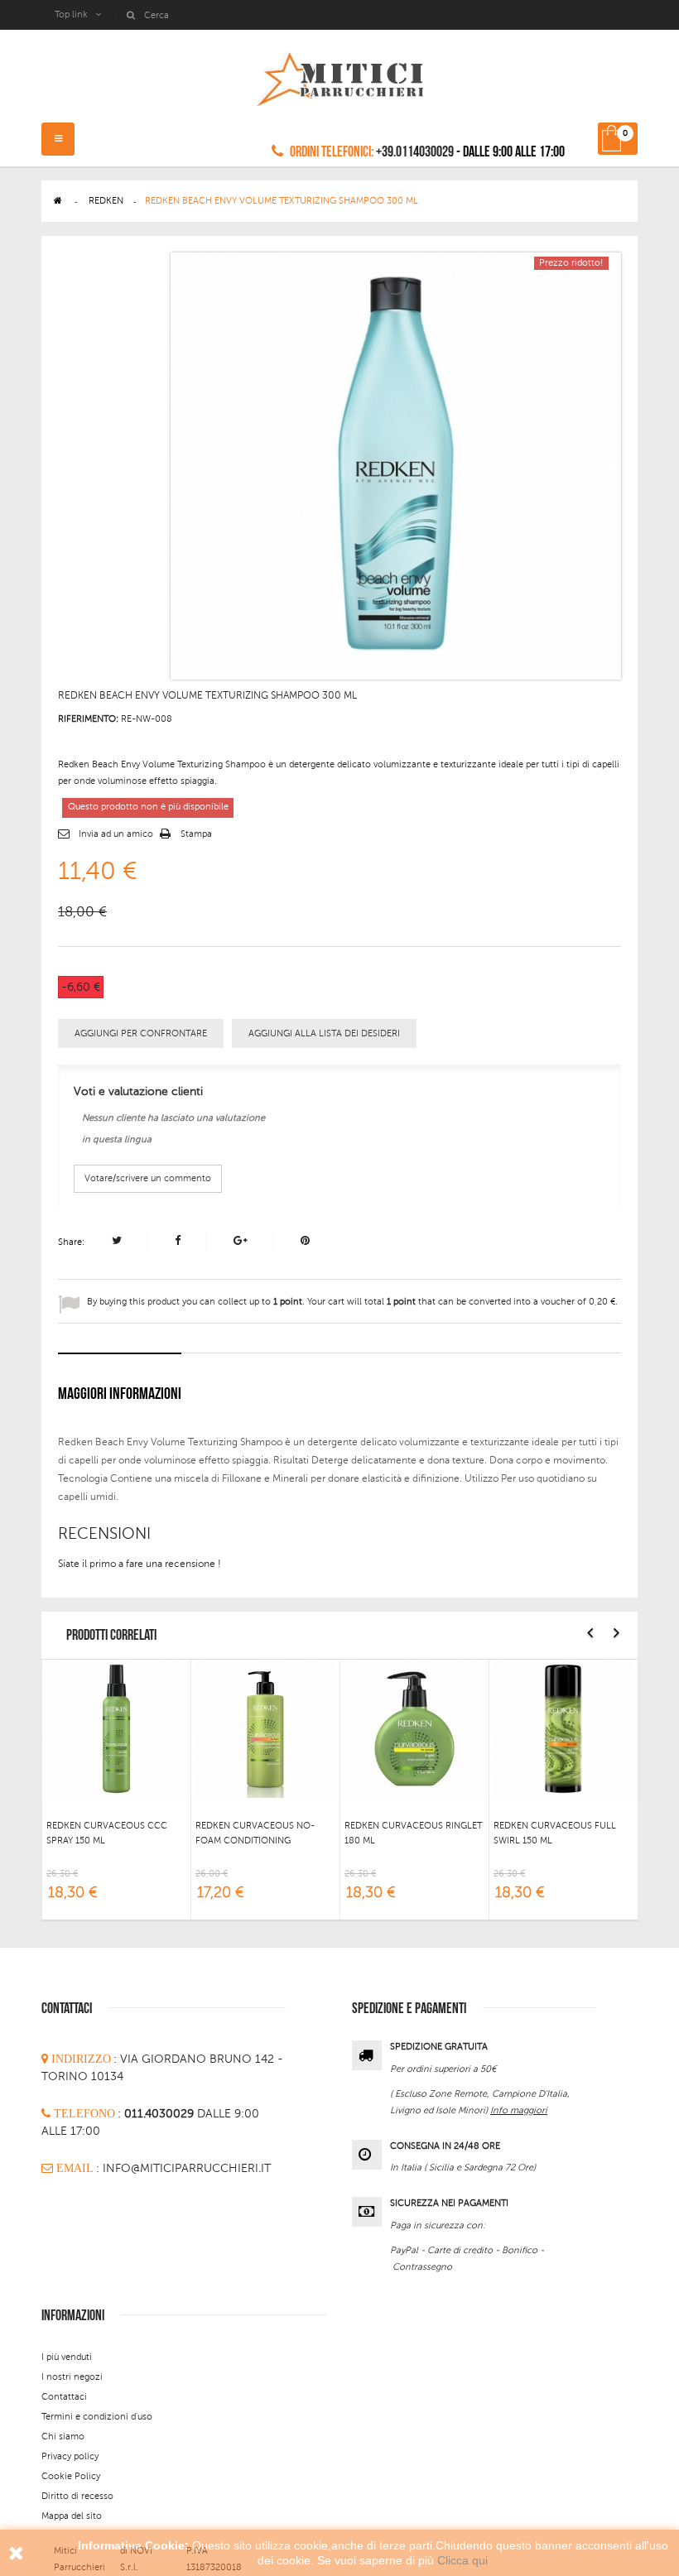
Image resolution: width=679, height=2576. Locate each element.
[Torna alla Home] (58, 201)
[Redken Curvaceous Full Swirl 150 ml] (563, 1728)
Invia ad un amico (116, 834)
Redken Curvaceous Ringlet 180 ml (413, 1833)
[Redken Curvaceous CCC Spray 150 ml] (116, 1728)
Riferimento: (88, 719)
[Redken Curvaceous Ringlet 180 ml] (414, 1728)
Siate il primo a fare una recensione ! (140, 1564)
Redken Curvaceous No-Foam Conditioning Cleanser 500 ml (255, 1833)
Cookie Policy (71, 2476)
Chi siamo (63, 2437)
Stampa (196, 834)
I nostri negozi (72, 2377)
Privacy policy (70, 2456)
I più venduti (67, 2357)
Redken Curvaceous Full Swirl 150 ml (555, 1833)
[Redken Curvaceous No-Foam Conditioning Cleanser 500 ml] (265, 1728)
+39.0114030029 (415, 152)
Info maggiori (519, 2110)
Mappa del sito (72, 2516)
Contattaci (64, 2397)
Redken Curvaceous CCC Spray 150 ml (107, 1833)
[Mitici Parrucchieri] (340, 76)
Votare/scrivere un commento (148, 1178)
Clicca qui (462, 2560)
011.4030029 (161, 2114)
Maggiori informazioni (120, 1394)
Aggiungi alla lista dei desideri (324, 1033)
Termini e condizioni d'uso (97, 2417)
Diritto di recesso (77, 2496)
